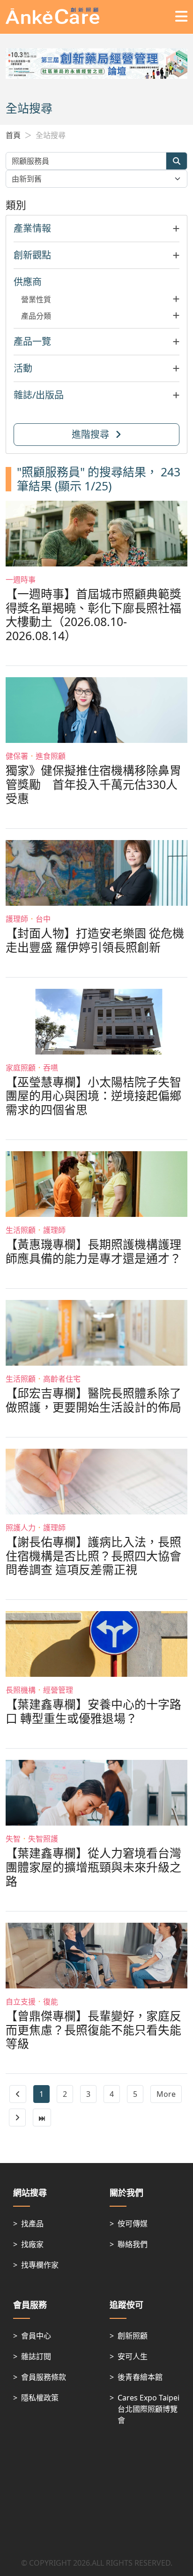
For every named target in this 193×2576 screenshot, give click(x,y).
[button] (96, 229)
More (166, 2094)
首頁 (13, 135)
